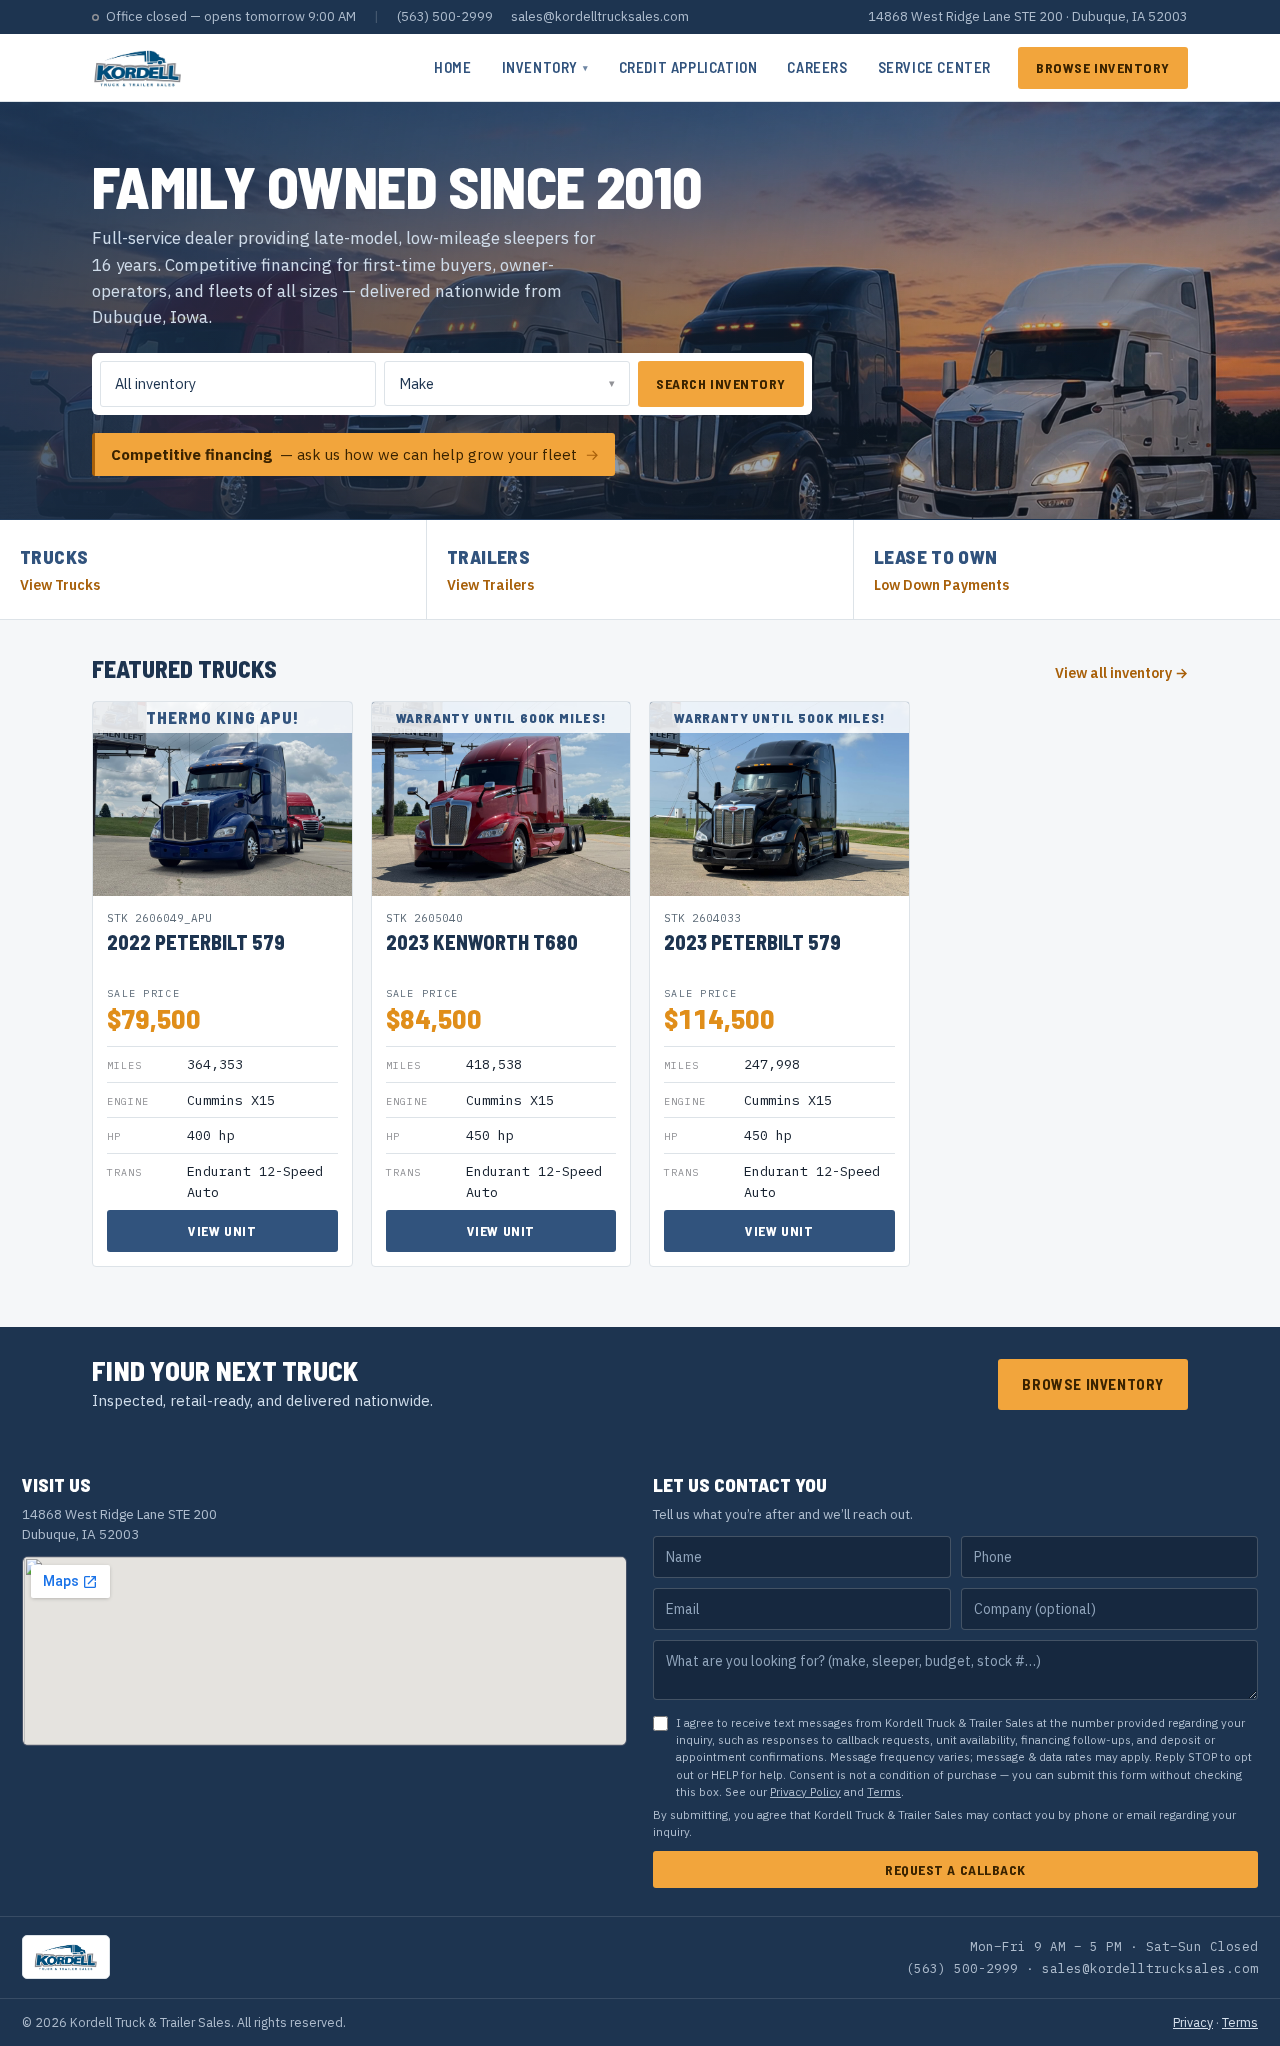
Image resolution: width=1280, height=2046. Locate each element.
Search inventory (721, 383)
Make (416, 383)
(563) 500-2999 (445, 16)
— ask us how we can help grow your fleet (355, 454)
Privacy (1193, 2022)
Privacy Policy (805, 1791)
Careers (817, 67)
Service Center (934, 67)
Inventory (545, 67)
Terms (884, 1791)
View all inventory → (1121, 673)
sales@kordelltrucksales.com (600, 16)
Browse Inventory (1103, 67)
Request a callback (955, 1869)
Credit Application (688, 67)
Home (452, 67)
